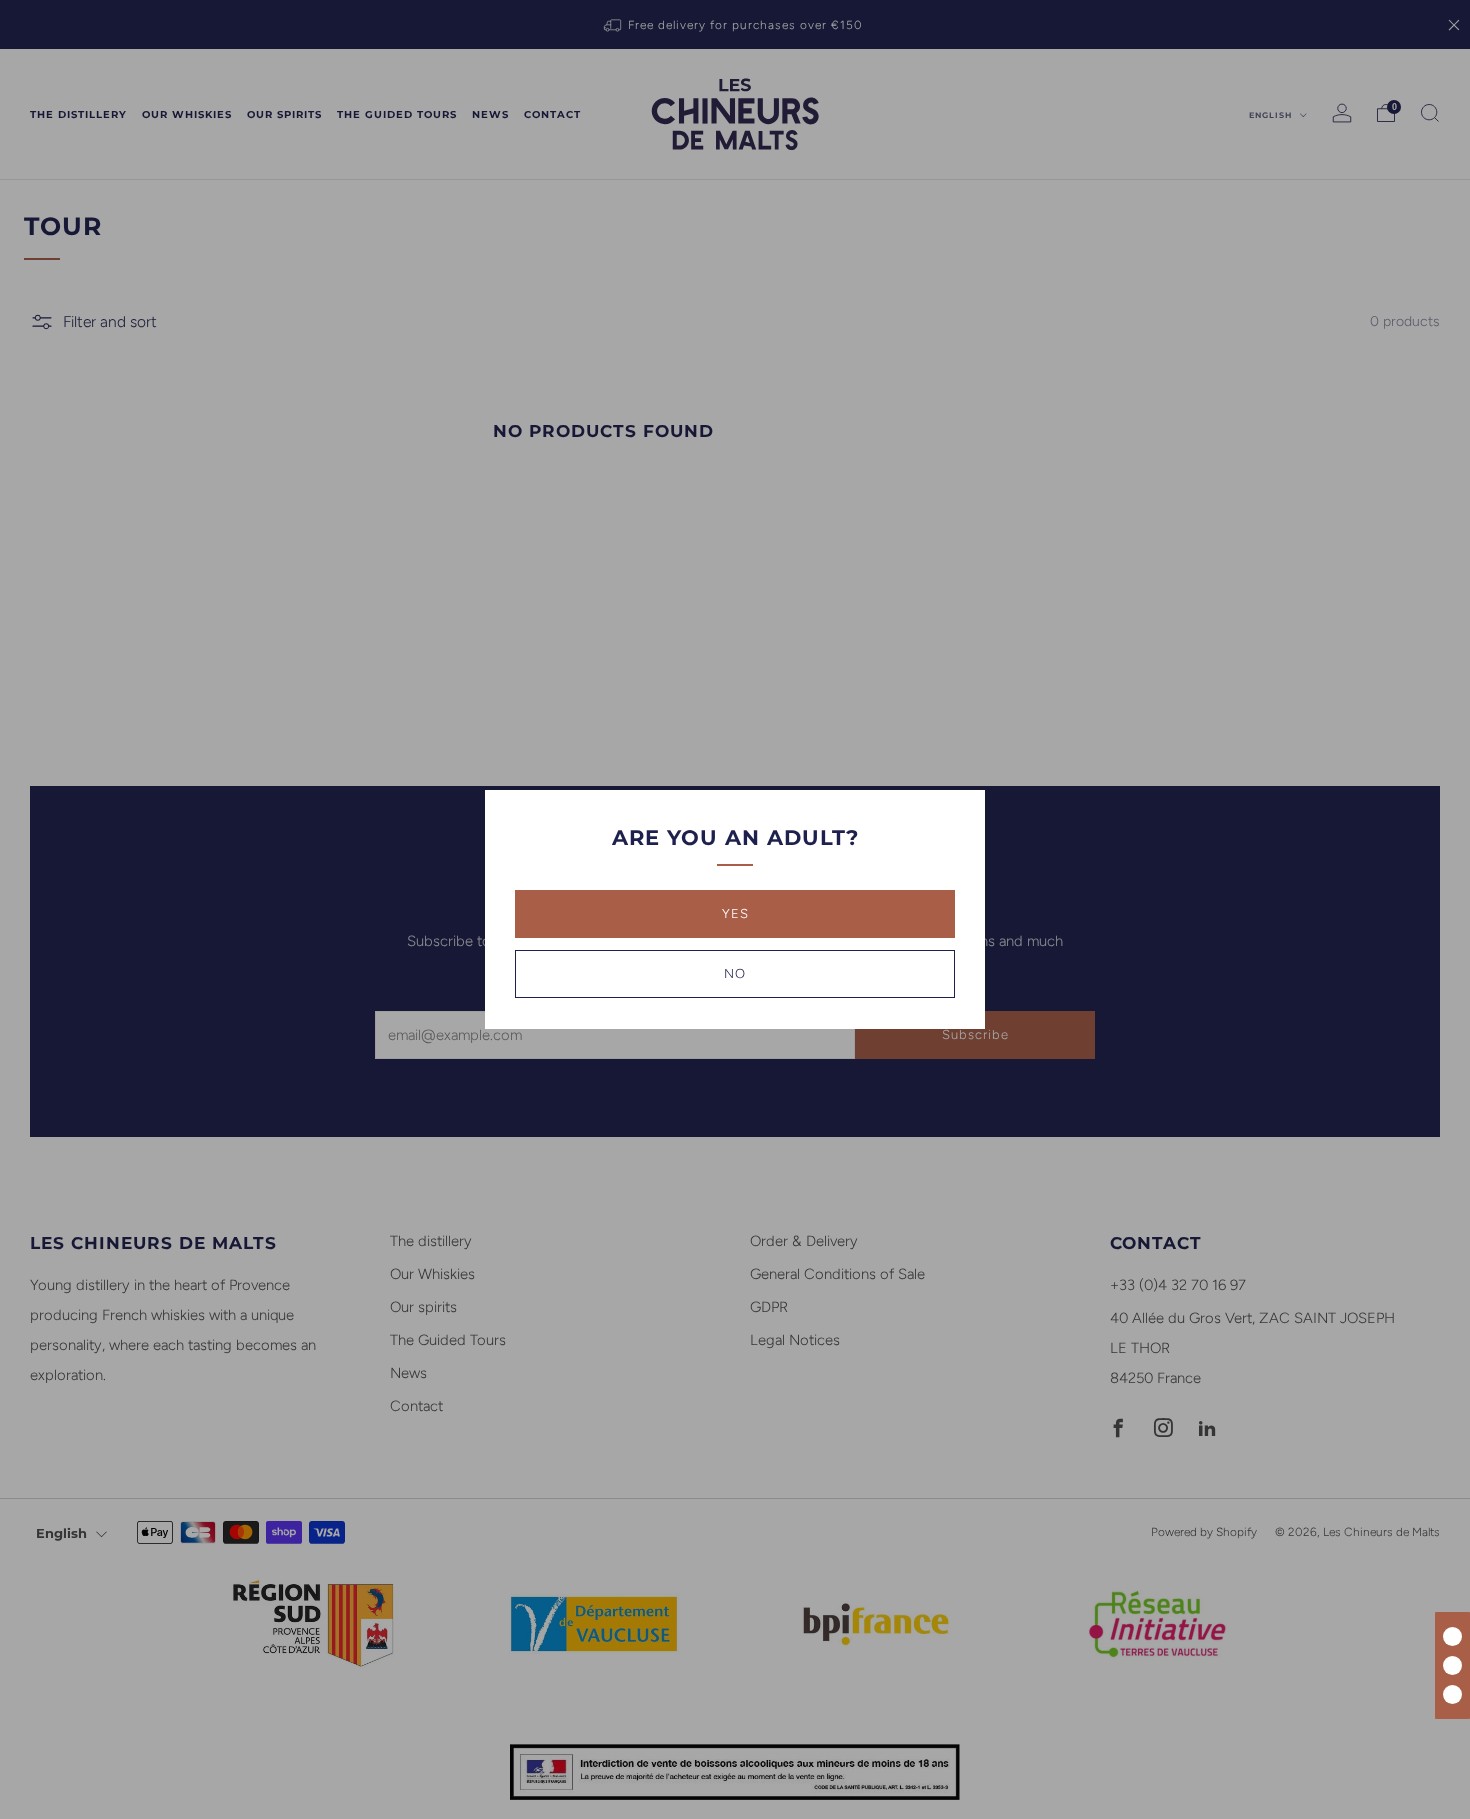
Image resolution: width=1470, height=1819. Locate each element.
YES (735, 913)
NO (735, 973)
